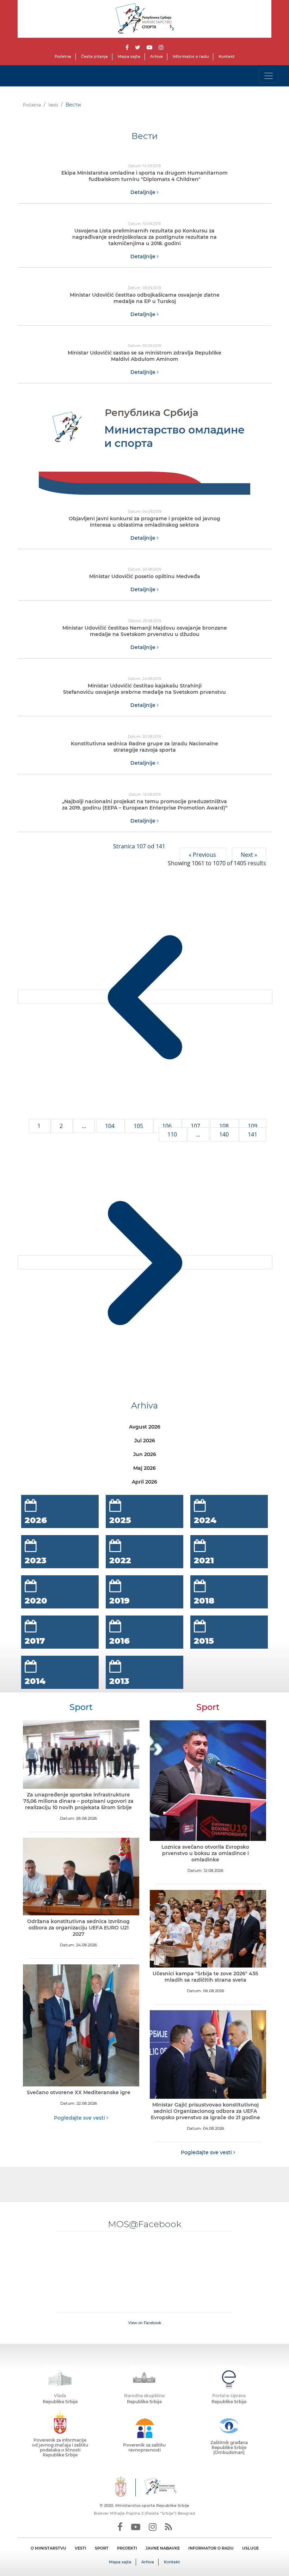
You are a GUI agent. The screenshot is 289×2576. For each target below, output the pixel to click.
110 (173, 1134)
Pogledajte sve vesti (80, 2118)
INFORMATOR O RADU (211, 2548)
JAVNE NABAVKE (163, 2548)
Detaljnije (144, 192)
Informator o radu (191, 56)
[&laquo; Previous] (145, 997)
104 (110, 1126)
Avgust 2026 (145, 1427)
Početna (63, 56)
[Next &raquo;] (145, 1262)
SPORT (102, 2548)
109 (253, 1126)
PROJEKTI (127, 2548)
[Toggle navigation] (269, 76)
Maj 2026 (144, 1468)
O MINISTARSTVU (48, 2548)
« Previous (203, 855)
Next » (249, 855)
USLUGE (250, 2548)
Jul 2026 (145, 1441)
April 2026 (144, 1482)
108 (225, 1126)
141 (253, 1134)
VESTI (81, 2548)
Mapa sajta (129, 56)
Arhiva (156, 56)
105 (139, 1126)
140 (225, 1134)
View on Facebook (145, 2323)
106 (168, 1126)
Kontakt (227, 56)
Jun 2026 (145, 1454)
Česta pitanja (94, 56)
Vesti (53, 105)
